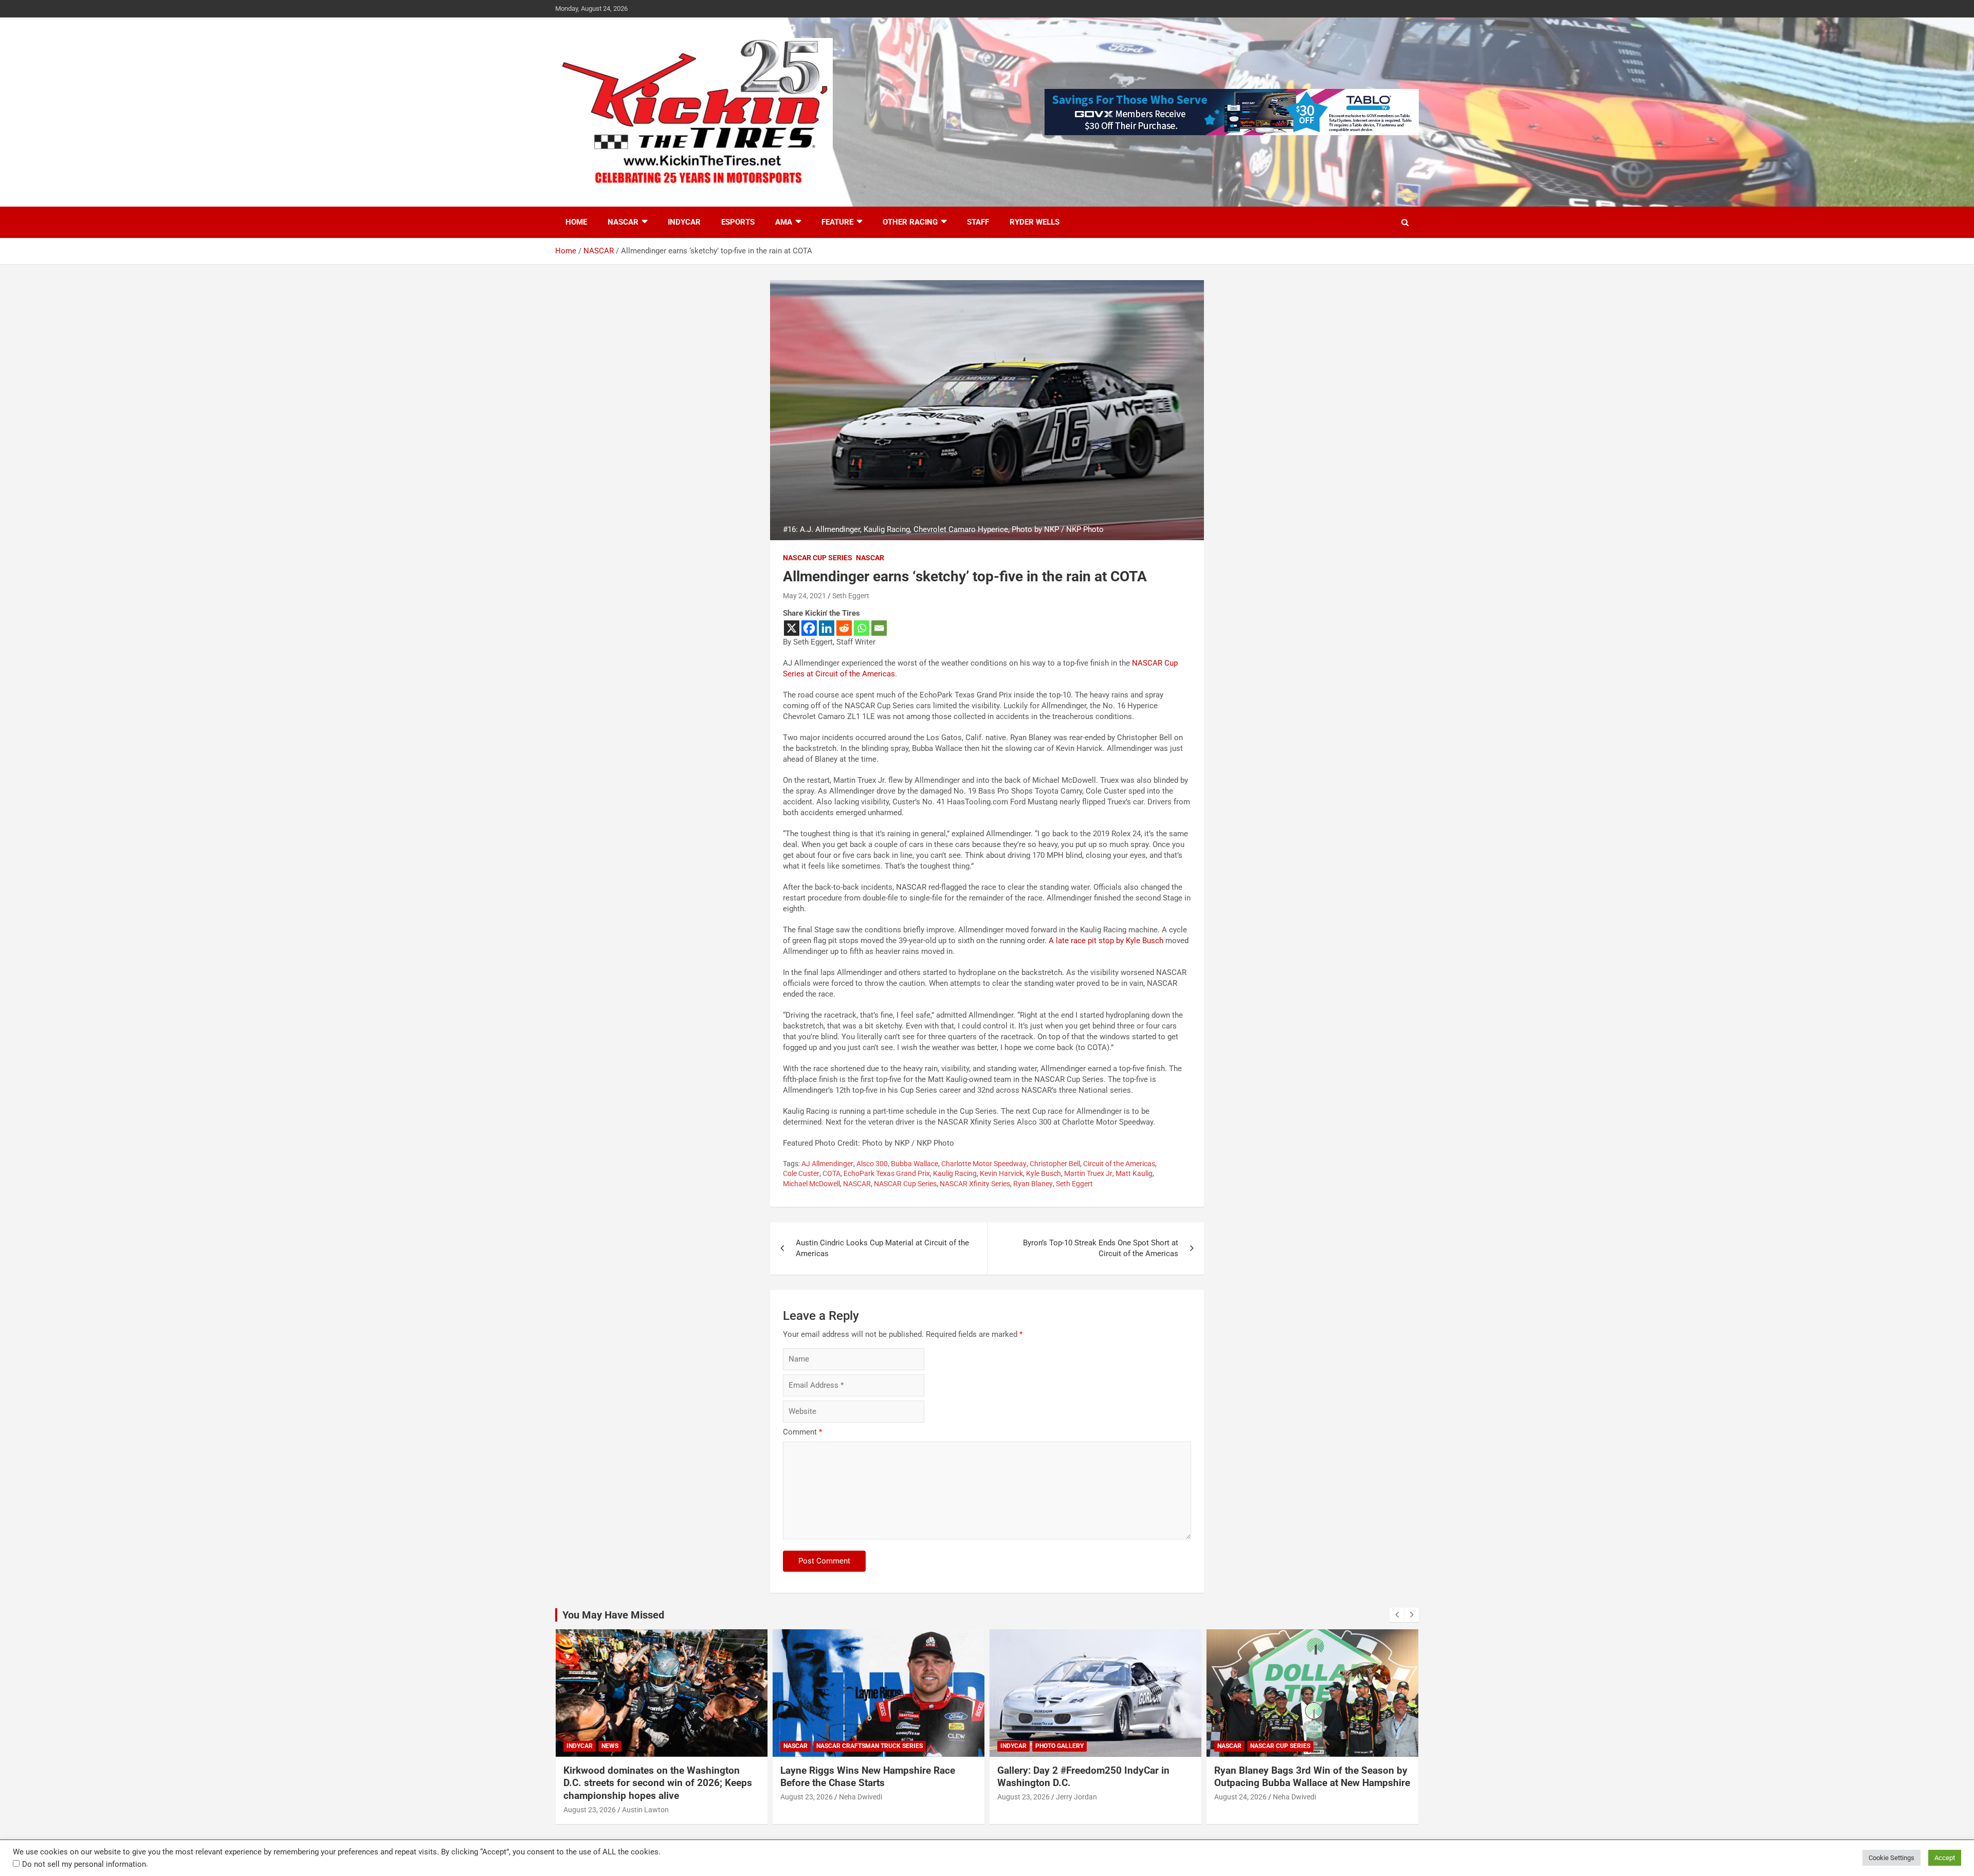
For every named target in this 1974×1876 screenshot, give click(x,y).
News (610, 1746)
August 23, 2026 (590, 1810)
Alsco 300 (872, 1164)
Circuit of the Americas (1119, 1164)
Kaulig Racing (955, 1173)
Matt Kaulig (1134, 1173)
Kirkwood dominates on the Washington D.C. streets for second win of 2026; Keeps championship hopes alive (658, 1783)
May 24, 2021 (805, 596)
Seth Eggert (851, 596)
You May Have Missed (613, 1615)
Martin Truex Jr (1088, 1173)
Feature (837, 222)
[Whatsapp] (862, 628)
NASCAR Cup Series (818, 558)
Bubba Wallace (915, 1164)
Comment (802, 1432)
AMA (784, 222)
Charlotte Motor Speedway (984, 1164)
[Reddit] (844, 628)
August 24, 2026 (1240, 1797)
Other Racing (910, 222)
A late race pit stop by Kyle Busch (1106, 941)
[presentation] (1397, 1615)
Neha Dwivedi (861, 1797)
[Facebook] (809, 628)
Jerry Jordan (1076, 1797)
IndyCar (684, 222)
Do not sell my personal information (84, 1864)
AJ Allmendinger (827, 1164)
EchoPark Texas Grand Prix (887, 1173)
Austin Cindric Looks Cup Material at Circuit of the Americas (882, 1248)
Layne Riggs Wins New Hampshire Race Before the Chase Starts (868, 1777)
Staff (978, 222)
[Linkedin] (827, 628)
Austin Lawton (645, 1810)
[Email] (879, 628)
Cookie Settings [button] (1891, 1858)
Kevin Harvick (1001, 1173)
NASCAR (623, 222)
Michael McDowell (811, 1184)
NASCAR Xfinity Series (975, 1184)
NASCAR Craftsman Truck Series (870, 1746)
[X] (792, 628)
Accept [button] (1945, 1858)
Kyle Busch (1044, 1173)
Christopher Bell (1055, 1164)
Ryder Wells (1035, 222)
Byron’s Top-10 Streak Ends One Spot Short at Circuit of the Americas (1101, 1248)
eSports (738, 222)
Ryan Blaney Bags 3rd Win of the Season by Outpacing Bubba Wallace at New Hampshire (1312, 1777)
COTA (831, 1173)
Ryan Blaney (1033, 1184)
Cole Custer (801, 1173)
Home (576, 222)
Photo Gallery (1059, 1746)
